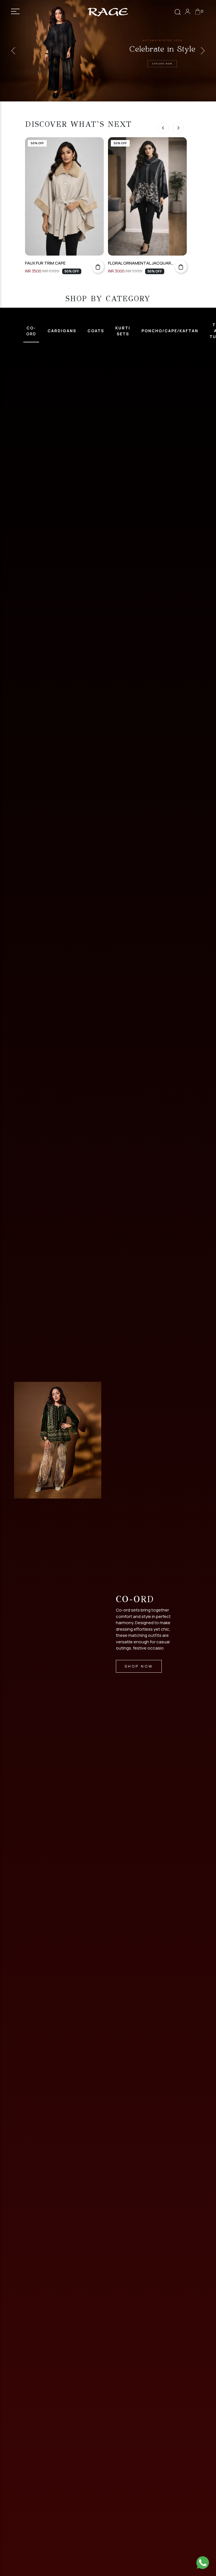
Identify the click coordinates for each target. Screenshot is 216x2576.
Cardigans (62, 331)
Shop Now (139, 1666)
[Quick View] (98, 266)
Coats (96, 331)
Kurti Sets (123, 331)
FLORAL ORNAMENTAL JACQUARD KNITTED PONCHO (58, 263)
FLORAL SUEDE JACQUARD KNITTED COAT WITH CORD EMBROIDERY (141, 263)
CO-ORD (31, 331)
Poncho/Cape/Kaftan (170, 331)
